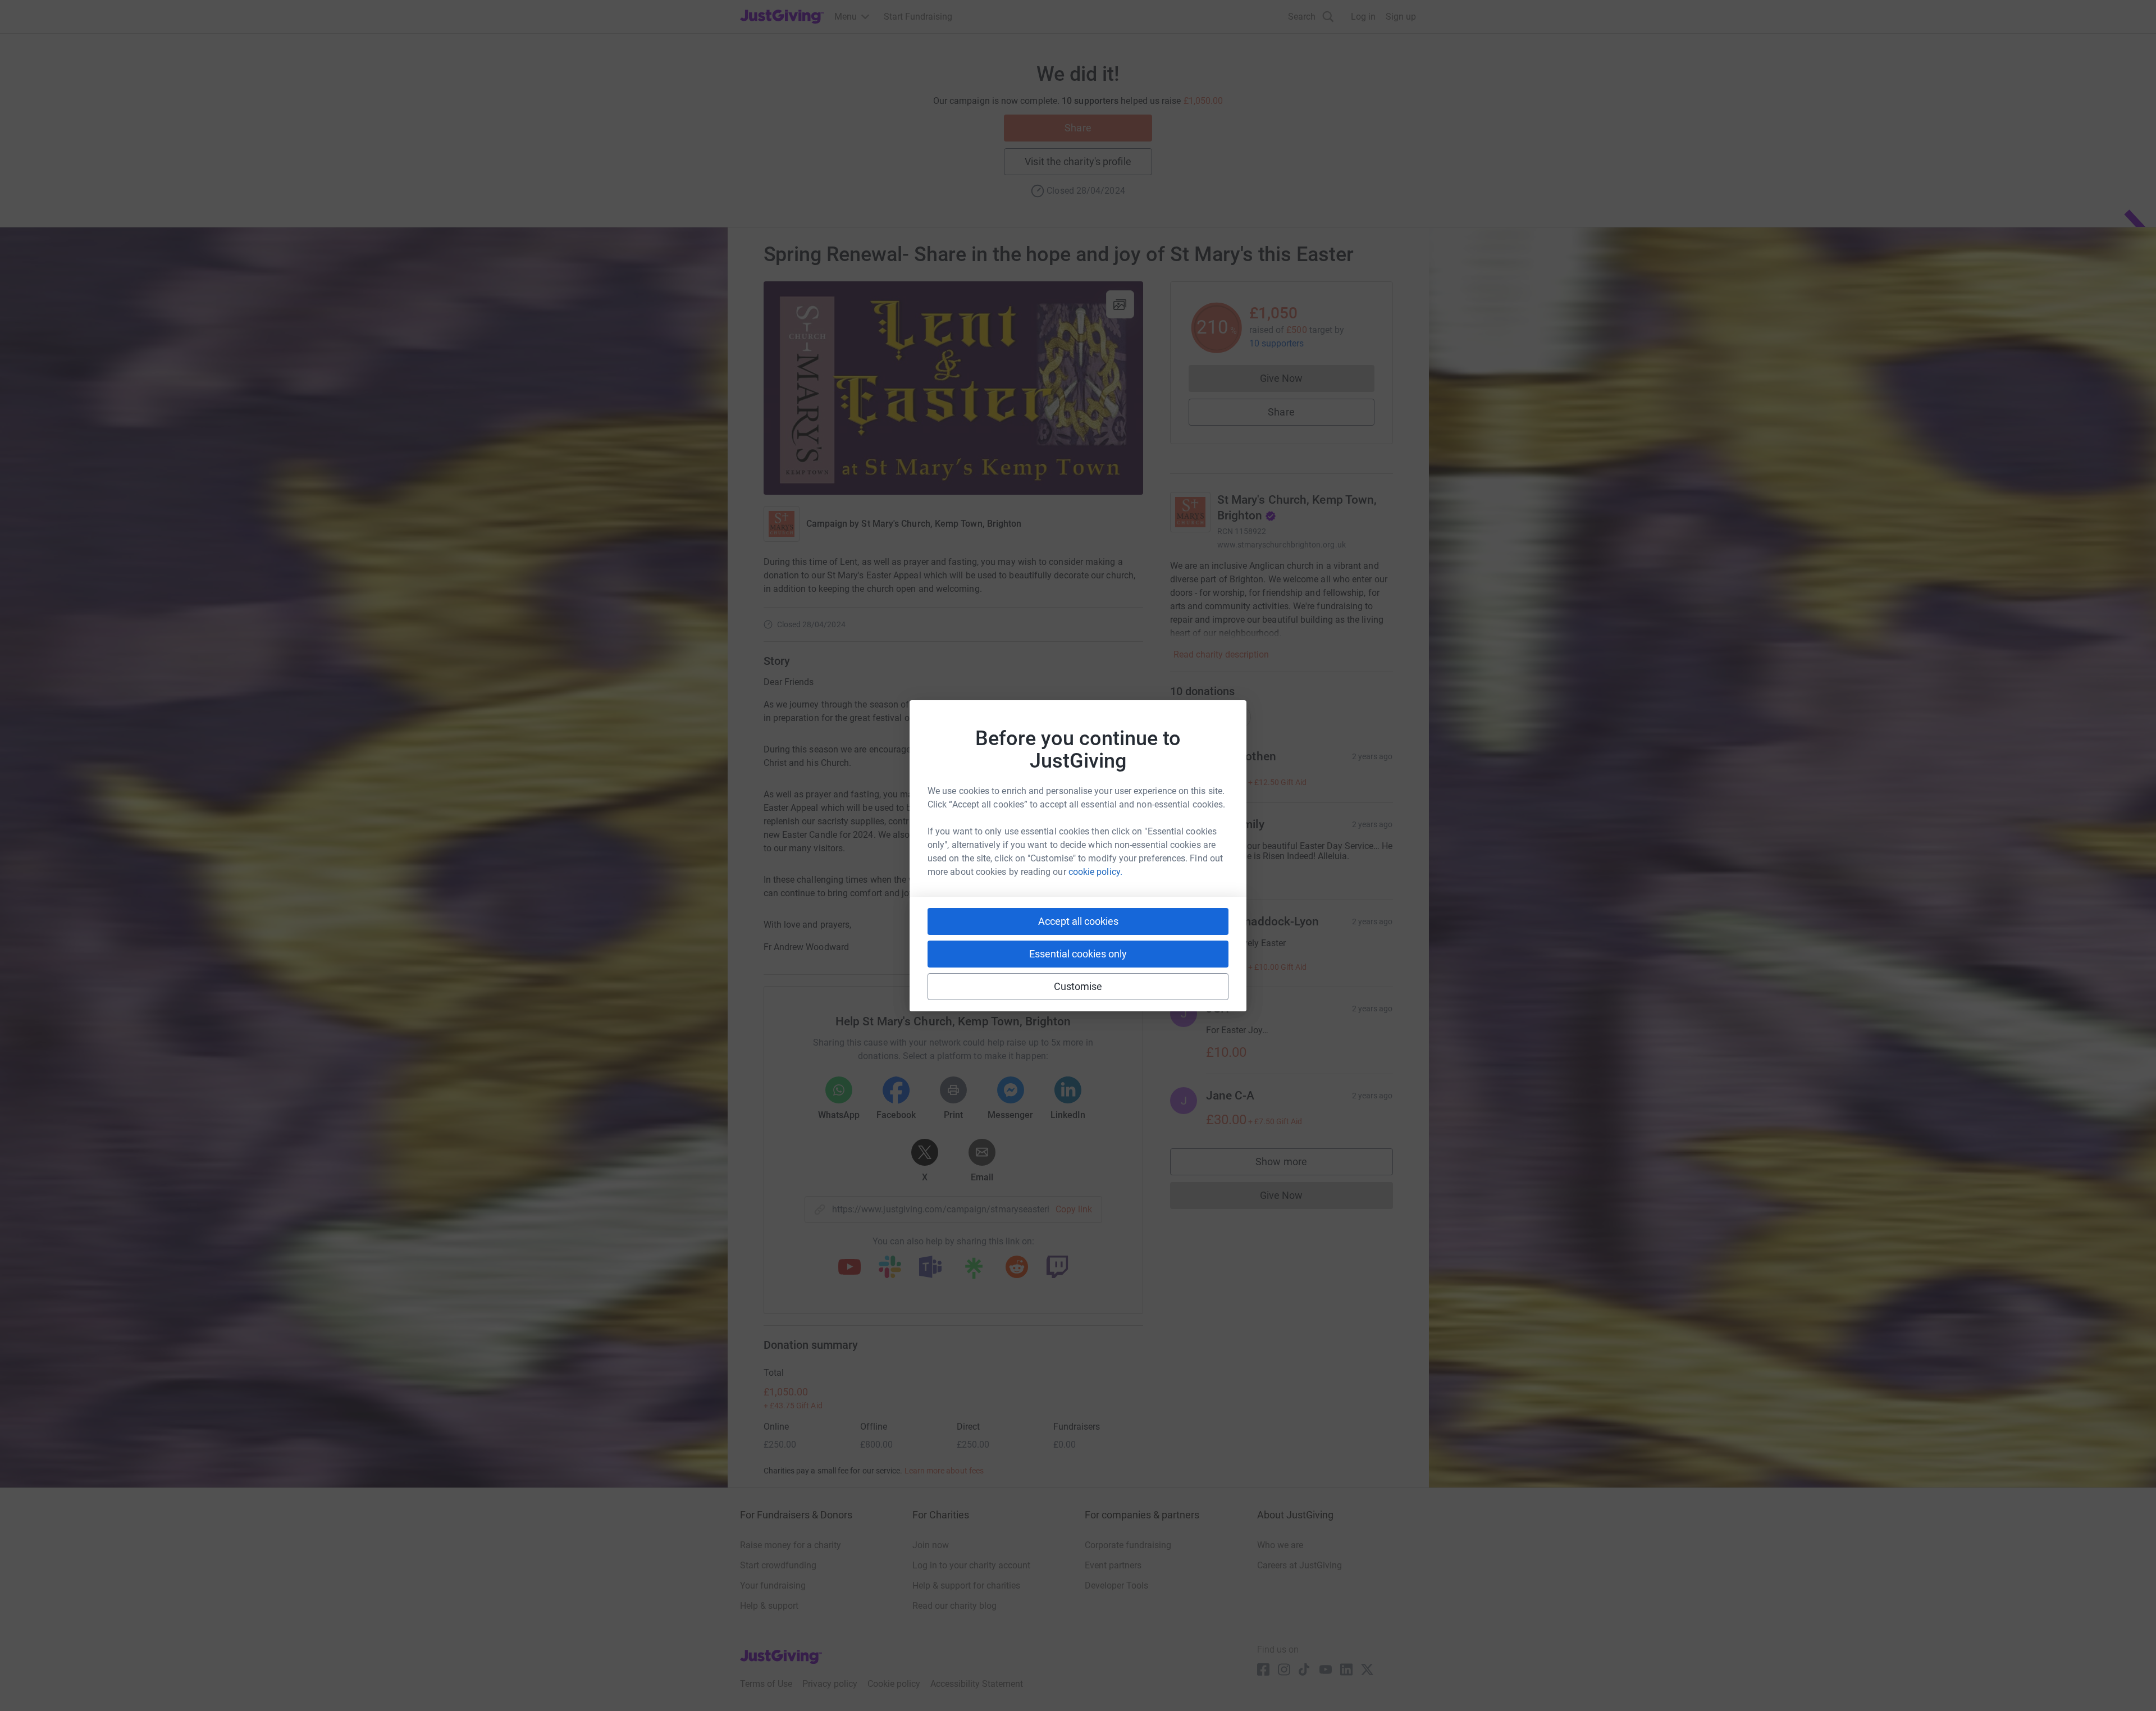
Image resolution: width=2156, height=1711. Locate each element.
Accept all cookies (1078, 921)
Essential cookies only (1078, 954)
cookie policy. (1095, 872)
